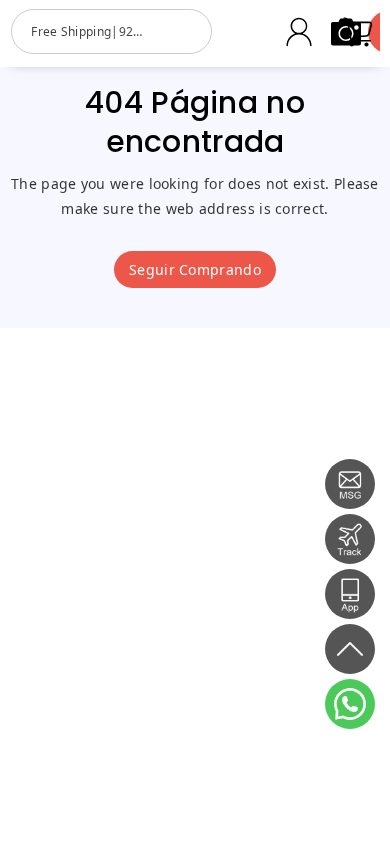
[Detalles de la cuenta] (299, 32)
